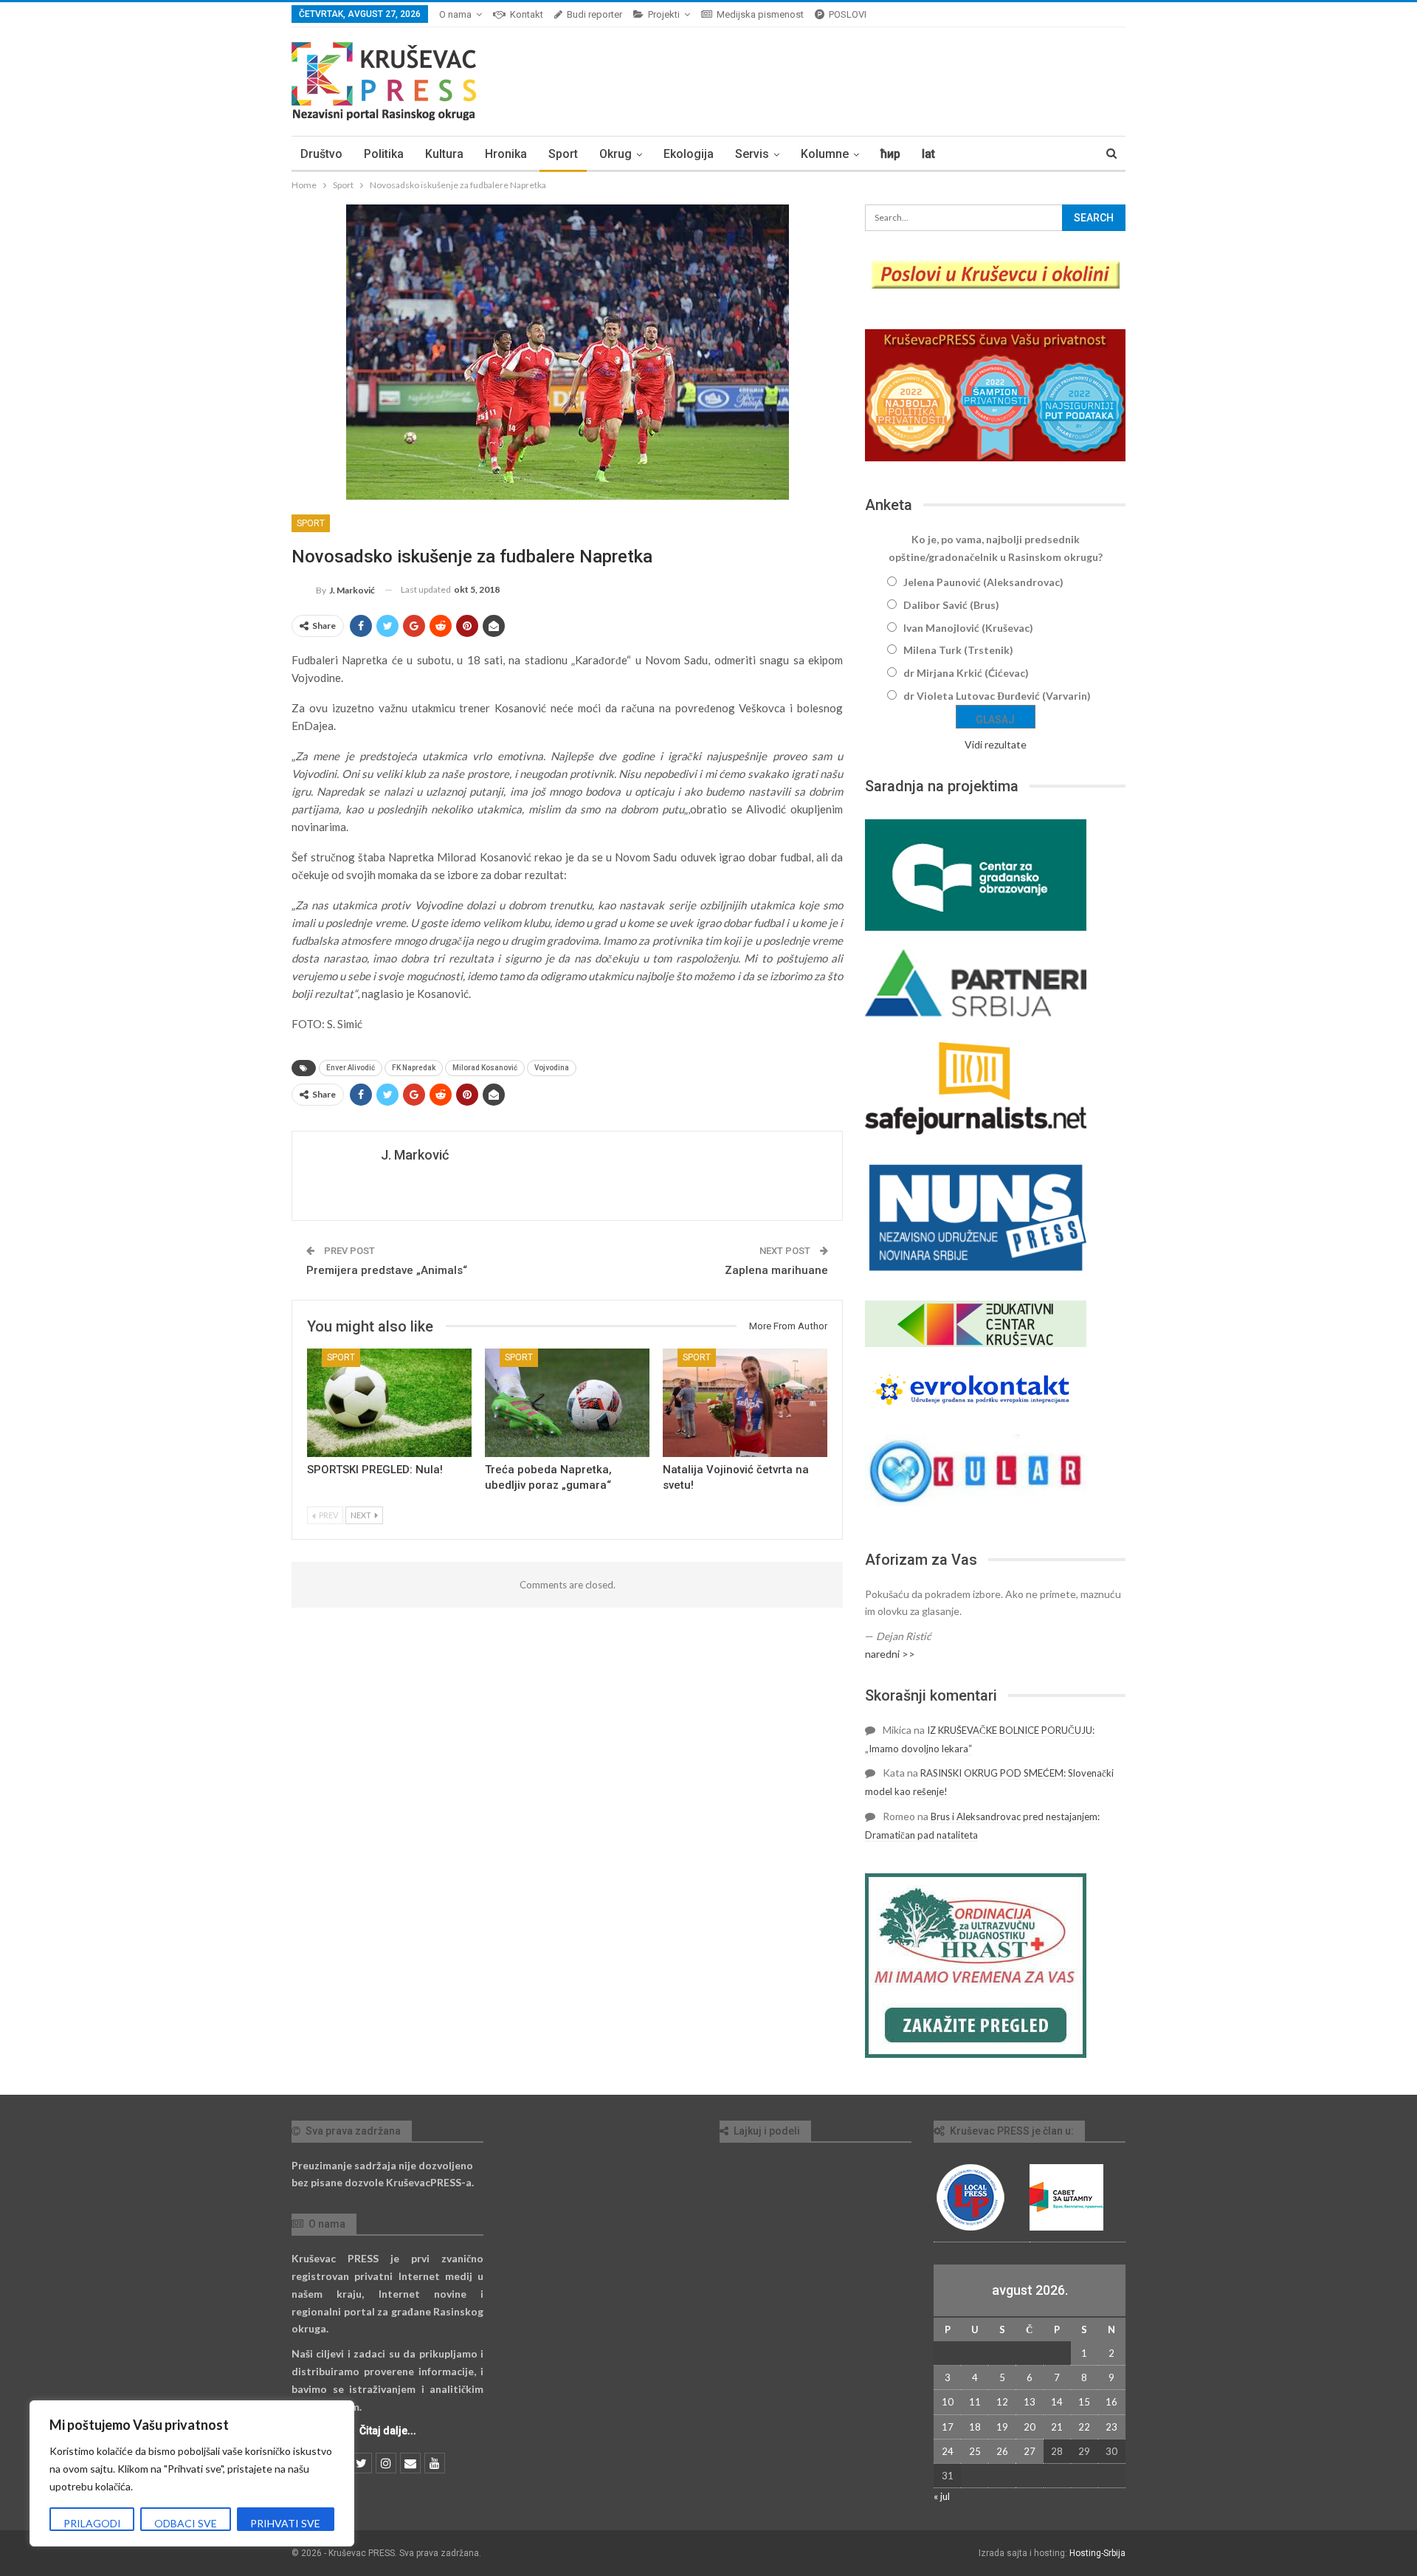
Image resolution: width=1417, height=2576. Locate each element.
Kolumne (825, 154)
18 (975, 2427)
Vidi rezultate (996, 744)
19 (1002, 2427)
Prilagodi (92, 2523)
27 (1030, 2451)
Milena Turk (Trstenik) (958, 650)
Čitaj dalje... (388, 2431)
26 (1002, 2451)
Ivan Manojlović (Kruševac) (968, 628)
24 (948, 2451)
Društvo (321, 154)
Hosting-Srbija (1097, 2553)
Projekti (664, 14)
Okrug (616, 154)
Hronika (506, 154)
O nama (455, 14)
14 (1057, 2402)
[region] (192, 2473)
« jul (942, 2496)
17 (948, 2427)
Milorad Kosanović (485, 1068)
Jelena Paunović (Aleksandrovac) (983, 582)
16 (1111, 2402)
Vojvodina (552, 1068)
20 (1030, 2427)
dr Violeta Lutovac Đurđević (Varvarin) (997, 696)
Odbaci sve (186, 2523)
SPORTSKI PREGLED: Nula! (375, 1470)
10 (948, 2402)
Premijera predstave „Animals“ (387, 1270)
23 (1111, 2427)
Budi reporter (594, 14)
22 (1084, 2427)
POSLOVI (848, 14)
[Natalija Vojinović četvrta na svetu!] (745, 1403)
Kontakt (527, 14)
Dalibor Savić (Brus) (951, 605)
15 (1084, 2402)
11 (975, 2402)
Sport (563, 154)
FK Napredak (414, 1068)
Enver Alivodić (351, 1068)
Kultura (444, 154)
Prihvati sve (285, 2523)
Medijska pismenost (760, 14)
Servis (752, 154)
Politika (384, 154)
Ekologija (689, 154)
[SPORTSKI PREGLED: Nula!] (389, 1403)
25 (975, 2451)
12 (1002, 2402)
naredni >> (890, 1654)
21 (1057, 2427)
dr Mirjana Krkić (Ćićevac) (966, 673)
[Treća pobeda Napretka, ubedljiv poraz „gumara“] (567, 1403)
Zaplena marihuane (776, 1270)
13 (1030, 2402)
